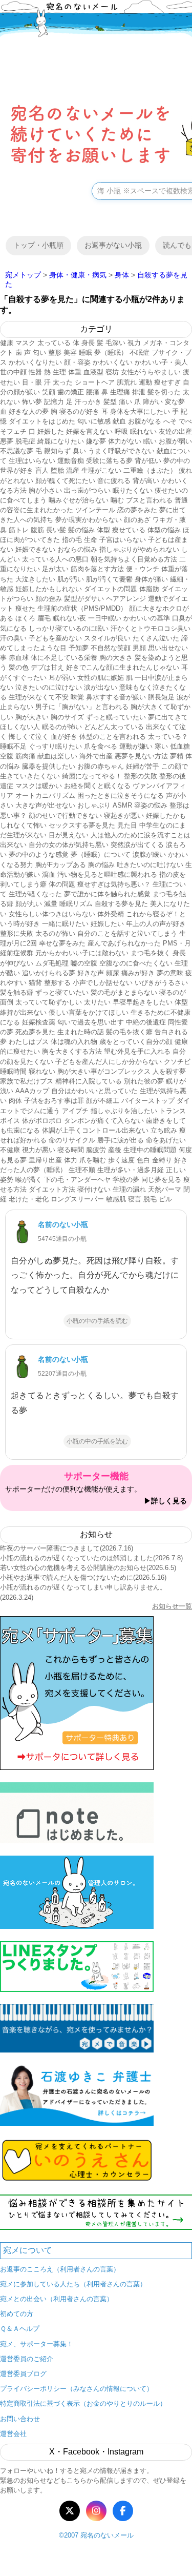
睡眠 (86, 353)
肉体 (15, 1101)
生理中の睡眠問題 (150, 1150)
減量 (51, 904)
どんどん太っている (114, 727)
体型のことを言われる (113, 737)
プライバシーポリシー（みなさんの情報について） (77, 2389)
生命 (91, 540)
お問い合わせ (20, 2419)
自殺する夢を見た (121, 904)
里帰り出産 (45, 1160)
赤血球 (19, 658)
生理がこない (101, 470)
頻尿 (113, 973)
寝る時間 (71, 1150)
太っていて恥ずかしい (49, 1002)
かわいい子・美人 (161, 362)
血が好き (64, 737)
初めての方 (17, 2314)
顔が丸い (29, 904)
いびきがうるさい (161, 983)
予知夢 (79, 648)
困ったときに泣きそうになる (121, 796)
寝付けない (94, 1189)
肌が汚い (71, 579)
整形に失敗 (17, 933)
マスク (25, 343)
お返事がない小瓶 (113, 245)
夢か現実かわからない (89, 520)
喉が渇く (29, 1180)
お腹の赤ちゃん (101, 766)
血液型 (93, 372)
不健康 (10, 1150)
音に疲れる (114, 481)
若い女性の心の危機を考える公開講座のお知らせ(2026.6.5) (88, 1568)
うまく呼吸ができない (121, 451)
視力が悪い (39, 1150)
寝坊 (112, 372)
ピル (165, 1199)
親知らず (57, 451)
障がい (153, 402)
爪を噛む (93, 1160)
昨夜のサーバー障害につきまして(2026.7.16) (67, 1548)
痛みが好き (138, 973)
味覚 (77, 697)
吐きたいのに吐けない (150, 865)
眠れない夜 (69, 618)
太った (63, 382)
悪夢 (7, 441)
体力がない (125, 441)
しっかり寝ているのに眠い (69, 628)
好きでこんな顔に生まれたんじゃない (123, 667)
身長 (88, 343)
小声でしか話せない (103, 983)
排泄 (139, 392)
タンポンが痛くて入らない (104, 1121)
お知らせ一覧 (172, 1606)
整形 (55, 353)
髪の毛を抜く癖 (129, 1032)
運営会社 (13, 2434)
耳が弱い (62, 678)
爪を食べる (101, 746)
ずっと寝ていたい (62, 992)
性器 (35, 372)
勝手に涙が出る (121, 1140)
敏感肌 (116, 1199)
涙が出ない (101, 687)
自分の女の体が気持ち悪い (69, 845)
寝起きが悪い (124, 816)
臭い (79, 451)
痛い (125, 402)
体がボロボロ (42, 1121)
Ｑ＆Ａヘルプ (20, 2329)
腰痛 (93, 392)
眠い (150, 441)
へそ (170, 421)
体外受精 (111, 914)
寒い (161, 746)
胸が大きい (32, 717)
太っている (54, 343)
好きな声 (91, 973)
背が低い (148, 461)
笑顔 (49, 392)
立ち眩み (164, 1130)
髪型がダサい (84, 599)
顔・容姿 (77, 362)
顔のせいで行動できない (65, 816)
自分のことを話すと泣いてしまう (127, 933)
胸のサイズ (67, 717)
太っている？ (168, 737)
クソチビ (177, 1062)
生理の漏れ (129, 1189)
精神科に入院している (89, 1081)
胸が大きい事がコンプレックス (104, 1071)
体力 (71, 1160)
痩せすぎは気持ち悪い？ (114, 884)
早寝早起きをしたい (143, 1002)
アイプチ (75, 1111)
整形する (57, 983)
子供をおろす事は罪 (54, 1101)
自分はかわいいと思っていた (94, 1091)
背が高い (146, 481)
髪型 (110, 402)
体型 (103, 530)
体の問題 (62, 884)
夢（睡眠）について (101, 854)
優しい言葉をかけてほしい (89, 1012)
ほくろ (25, 618)
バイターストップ (148, 1101)
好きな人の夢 (29, 411)
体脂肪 (149, 589)
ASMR (122, 805)
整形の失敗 (141, 776)
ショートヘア (95, 382)
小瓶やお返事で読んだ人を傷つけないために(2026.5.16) (83, 1577)
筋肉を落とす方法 (97, 569)
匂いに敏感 (94, 421)
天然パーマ (165, 1189)
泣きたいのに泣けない (49, 687)
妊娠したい (107, 924)
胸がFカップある (61, 865)
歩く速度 (121, 1160)
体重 (75, 372)
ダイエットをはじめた (42, 421)
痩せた (25, 608)
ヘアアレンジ (126, 599)
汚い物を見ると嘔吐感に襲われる (107, 874)
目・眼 (32, 382)
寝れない (42, 1071)
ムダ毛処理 (52, 963)
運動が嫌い (136, 746)
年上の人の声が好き (156, 924)
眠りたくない (133, 490)
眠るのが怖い (62, 727)
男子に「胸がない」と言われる (82, 707)
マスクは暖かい (39, 786)
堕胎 (57, 470)
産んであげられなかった (124, 943)
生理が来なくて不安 (39, 697)
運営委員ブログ (23, 2374)
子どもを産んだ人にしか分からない (109, 1062)
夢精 (177, 756)
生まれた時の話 (81, 1032)
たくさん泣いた (156, 638)
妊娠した (51, 431)
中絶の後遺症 (146, 1022)
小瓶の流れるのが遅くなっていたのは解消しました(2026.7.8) (91, 1558)
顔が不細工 (103, 1101)
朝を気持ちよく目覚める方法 (134, 559)
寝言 (135, 1199)
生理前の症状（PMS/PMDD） (82, 608)
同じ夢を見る (161, 1180)
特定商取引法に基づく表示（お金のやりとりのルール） (83, 2403)
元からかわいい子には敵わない (82, 953)
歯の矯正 (71, 392)
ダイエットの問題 (111, 589)
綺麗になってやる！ (92, 776)
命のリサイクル (72, 1140)
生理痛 (120, 392)
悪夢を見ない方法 (141, 756)
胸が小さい (45, 490)
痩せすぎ (167, 382)
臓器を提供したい (49, 766)
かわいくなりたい (35, 362)
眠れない (143, 431)
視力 (134, 343)
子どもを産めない (55, 638)
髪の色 (19, 667)
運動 (145, 382)
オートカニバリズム (45, 796)
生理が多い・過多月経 (131, 1170)
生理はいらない (32, 461)
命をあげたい (166, 1140)
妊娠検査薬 (39, 1022)
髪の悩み (81, 530)
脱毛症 (25, 441)
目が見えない (69, 835)
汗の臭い (13, 638)
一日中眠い (105, 618)
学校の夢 (126, 1180)
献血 (119, 421)
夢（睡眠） (111, 353)
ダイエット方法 (52, 1189)
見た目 (127, 825)
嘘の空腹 (84, 963)
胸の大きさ (116, 658)
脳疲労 (96, 1150)
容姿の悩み (151, 805)
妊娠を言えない (89, 431)
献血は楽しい (57, 756)
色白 (143, 1160)
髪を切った (164, 392)
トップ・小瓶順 (38, 245)
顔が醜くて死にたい (65, 481)
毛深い (115, 343)
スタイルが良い (107, 638)
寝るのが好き (79, 411)
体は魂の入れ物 (74, 1042)
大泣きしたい (35, 579)
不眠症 (140, 353)
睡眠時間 (13, 1071)
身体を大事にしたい (140, 411)
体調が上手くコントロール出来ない (95, 1130)
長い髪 (56, 530)
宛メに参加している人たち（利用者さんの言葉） (73, 2284)
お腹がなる (145, 421)
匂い (39, 353)
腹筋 (37, 530)
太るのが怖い (55, 933)
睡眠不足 (13, 746)
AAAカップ (32, 1091)
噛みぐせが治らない (79, 500)
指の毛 (72, 540)
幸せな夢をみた (62, 943)
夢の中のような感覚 (39, 854)
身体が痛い (151, 579)
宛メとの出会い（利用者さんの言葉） (57, 2299)
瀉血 (49, 874)
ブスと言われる (149, 500)
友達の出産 (175, 431)
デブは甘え (47, 667)
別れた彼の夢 (144, 1081)
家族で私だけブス (27, 1081)
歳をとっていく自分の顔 (136, 1042)
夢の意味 (170, 973)
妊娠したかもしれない (49, 589)
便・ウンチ (143, 569)
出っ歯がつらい (87, 490)
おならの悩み (77, 549)
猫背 (35, 983)
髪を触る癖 (17, 992)
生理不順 (82, 1170)
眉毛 (44, 618)
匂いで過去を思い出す (91, 1022)
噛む (117, 500)
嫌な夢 (96, 441)
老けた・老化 (29, 1199)
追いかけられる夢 (49, 973)
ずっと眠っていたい (116, 717)
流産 (73, 470)
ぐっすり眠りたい (55, 746)
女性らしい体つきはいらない (52, 914)
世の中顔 (13, 372)
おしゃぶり (94, 805)
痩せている (129, 530)
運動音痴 (71, 461)
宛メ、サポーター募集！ (37, 2344)
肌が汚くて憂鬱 (109, 579)
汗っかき (88, 402)
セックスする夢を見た (82, 825)
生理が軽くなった (35, 894)
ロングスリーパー (77, 1199)
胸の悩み (101, 865)
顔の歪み (49, 599)
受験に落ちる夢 (109, 461)
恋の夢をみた (137, 510)
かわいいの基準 (147, 618)
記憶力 (54, 402)
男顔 (139, 648)
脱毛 (150, 1199)
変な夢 (175, 402)
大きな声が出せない (45, 805)
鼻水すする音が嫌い (116, 697)
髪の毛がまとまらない (124, 992)
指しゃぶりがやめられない (139, 549)
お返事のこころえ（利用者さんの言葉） (60, 2269)
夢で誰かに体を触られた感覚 (107, 894)
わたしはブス (29, 1042)
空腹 (7, 756)
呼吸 (121, 431)
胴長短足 (161, 697)
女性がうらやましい (151, 372)
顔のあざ (137, 520)
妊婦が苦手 (143, 766)
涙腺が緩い (149, 854)
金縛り (162, 1160)
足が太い (55, 569)
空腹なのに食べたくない (136, 963)
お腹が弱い (175, 441)
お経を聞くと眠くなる (97, 786)
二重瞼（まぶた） (150, 470)
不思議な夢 (17, 451)
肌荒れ (127, 382)
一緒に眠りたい (65, 924)
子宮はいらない (123, 540)
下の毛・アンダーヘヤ (77, 1180)
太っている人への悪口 (55, 559)
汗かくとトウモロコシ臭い (151, 628)
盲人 (42, 470)
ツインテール (95, 510)
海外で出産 (96, 756)
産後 (115, 1150)
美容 (70, 353)
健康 (7, 343)
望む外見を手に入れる (137, 1051)
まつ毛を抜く (151, 953)
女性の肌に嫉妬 (101, 678)
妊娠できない (35, 549)
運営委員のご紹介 (27, 2359)
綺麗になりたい (61, 441)
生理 (59, 372)
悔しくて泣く (29, 737)
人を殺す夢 (169, 1071)
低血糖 (180, 746)
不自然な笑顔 (111, 648)
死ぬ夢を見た (35, 1032)
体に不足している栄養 (64, 658)
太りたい (97, 1002)
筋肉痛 (25, 756)
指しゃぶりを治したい (124, 1111)
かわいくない (113, 362)
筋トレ (19, 530)
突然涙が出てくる (137, 845)
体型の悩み (164, 530)
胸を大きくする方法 (72, 1051)
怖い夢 (32, 402)
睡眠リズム (76, 904)
